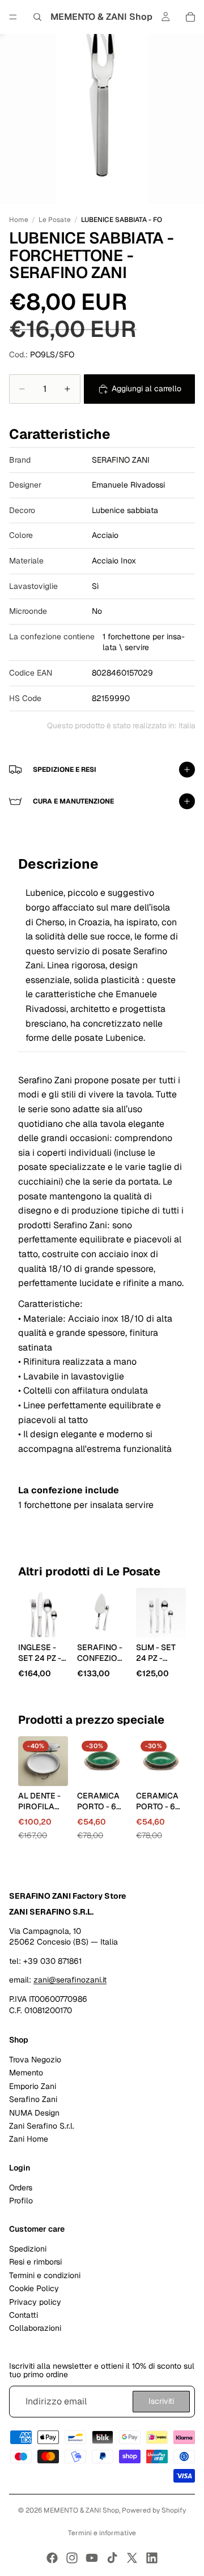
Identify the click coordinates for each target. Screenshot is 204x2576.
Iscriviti (161, 2401)
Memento (26, 2073)
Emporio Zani (33, 2086)
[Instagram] (72, 2558)
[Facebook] (52, 2558)
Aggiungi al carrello (146, 388)
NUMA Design (34, 2113)
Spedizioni (28, 2249)
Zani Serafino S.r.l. (42, 2126)
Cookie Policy (34, 2288)
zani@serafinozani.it (70, 1980)
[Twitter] (132, 2558)
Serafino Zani (33, 2099)
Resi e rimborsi (35, 2262)
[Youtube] (92, 2558)
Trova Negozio (35, 2060)
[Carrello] (190, 17)
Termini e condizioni (45, 2275)
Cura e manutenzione (73, 801)
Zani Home (29, 2139)
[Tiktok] (112, 2558)
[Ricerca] (37, 17)
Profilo (21, 2201)
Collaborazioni (35, 2328)
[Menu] (13, 17)
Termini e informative (102, 2533)
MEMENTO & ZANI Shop (81, 2510)
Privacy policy (35, 2302)
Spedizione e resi (65, 770)
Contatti (24, 2315)
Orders (21, 2187)
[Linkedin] (152, 2558)
